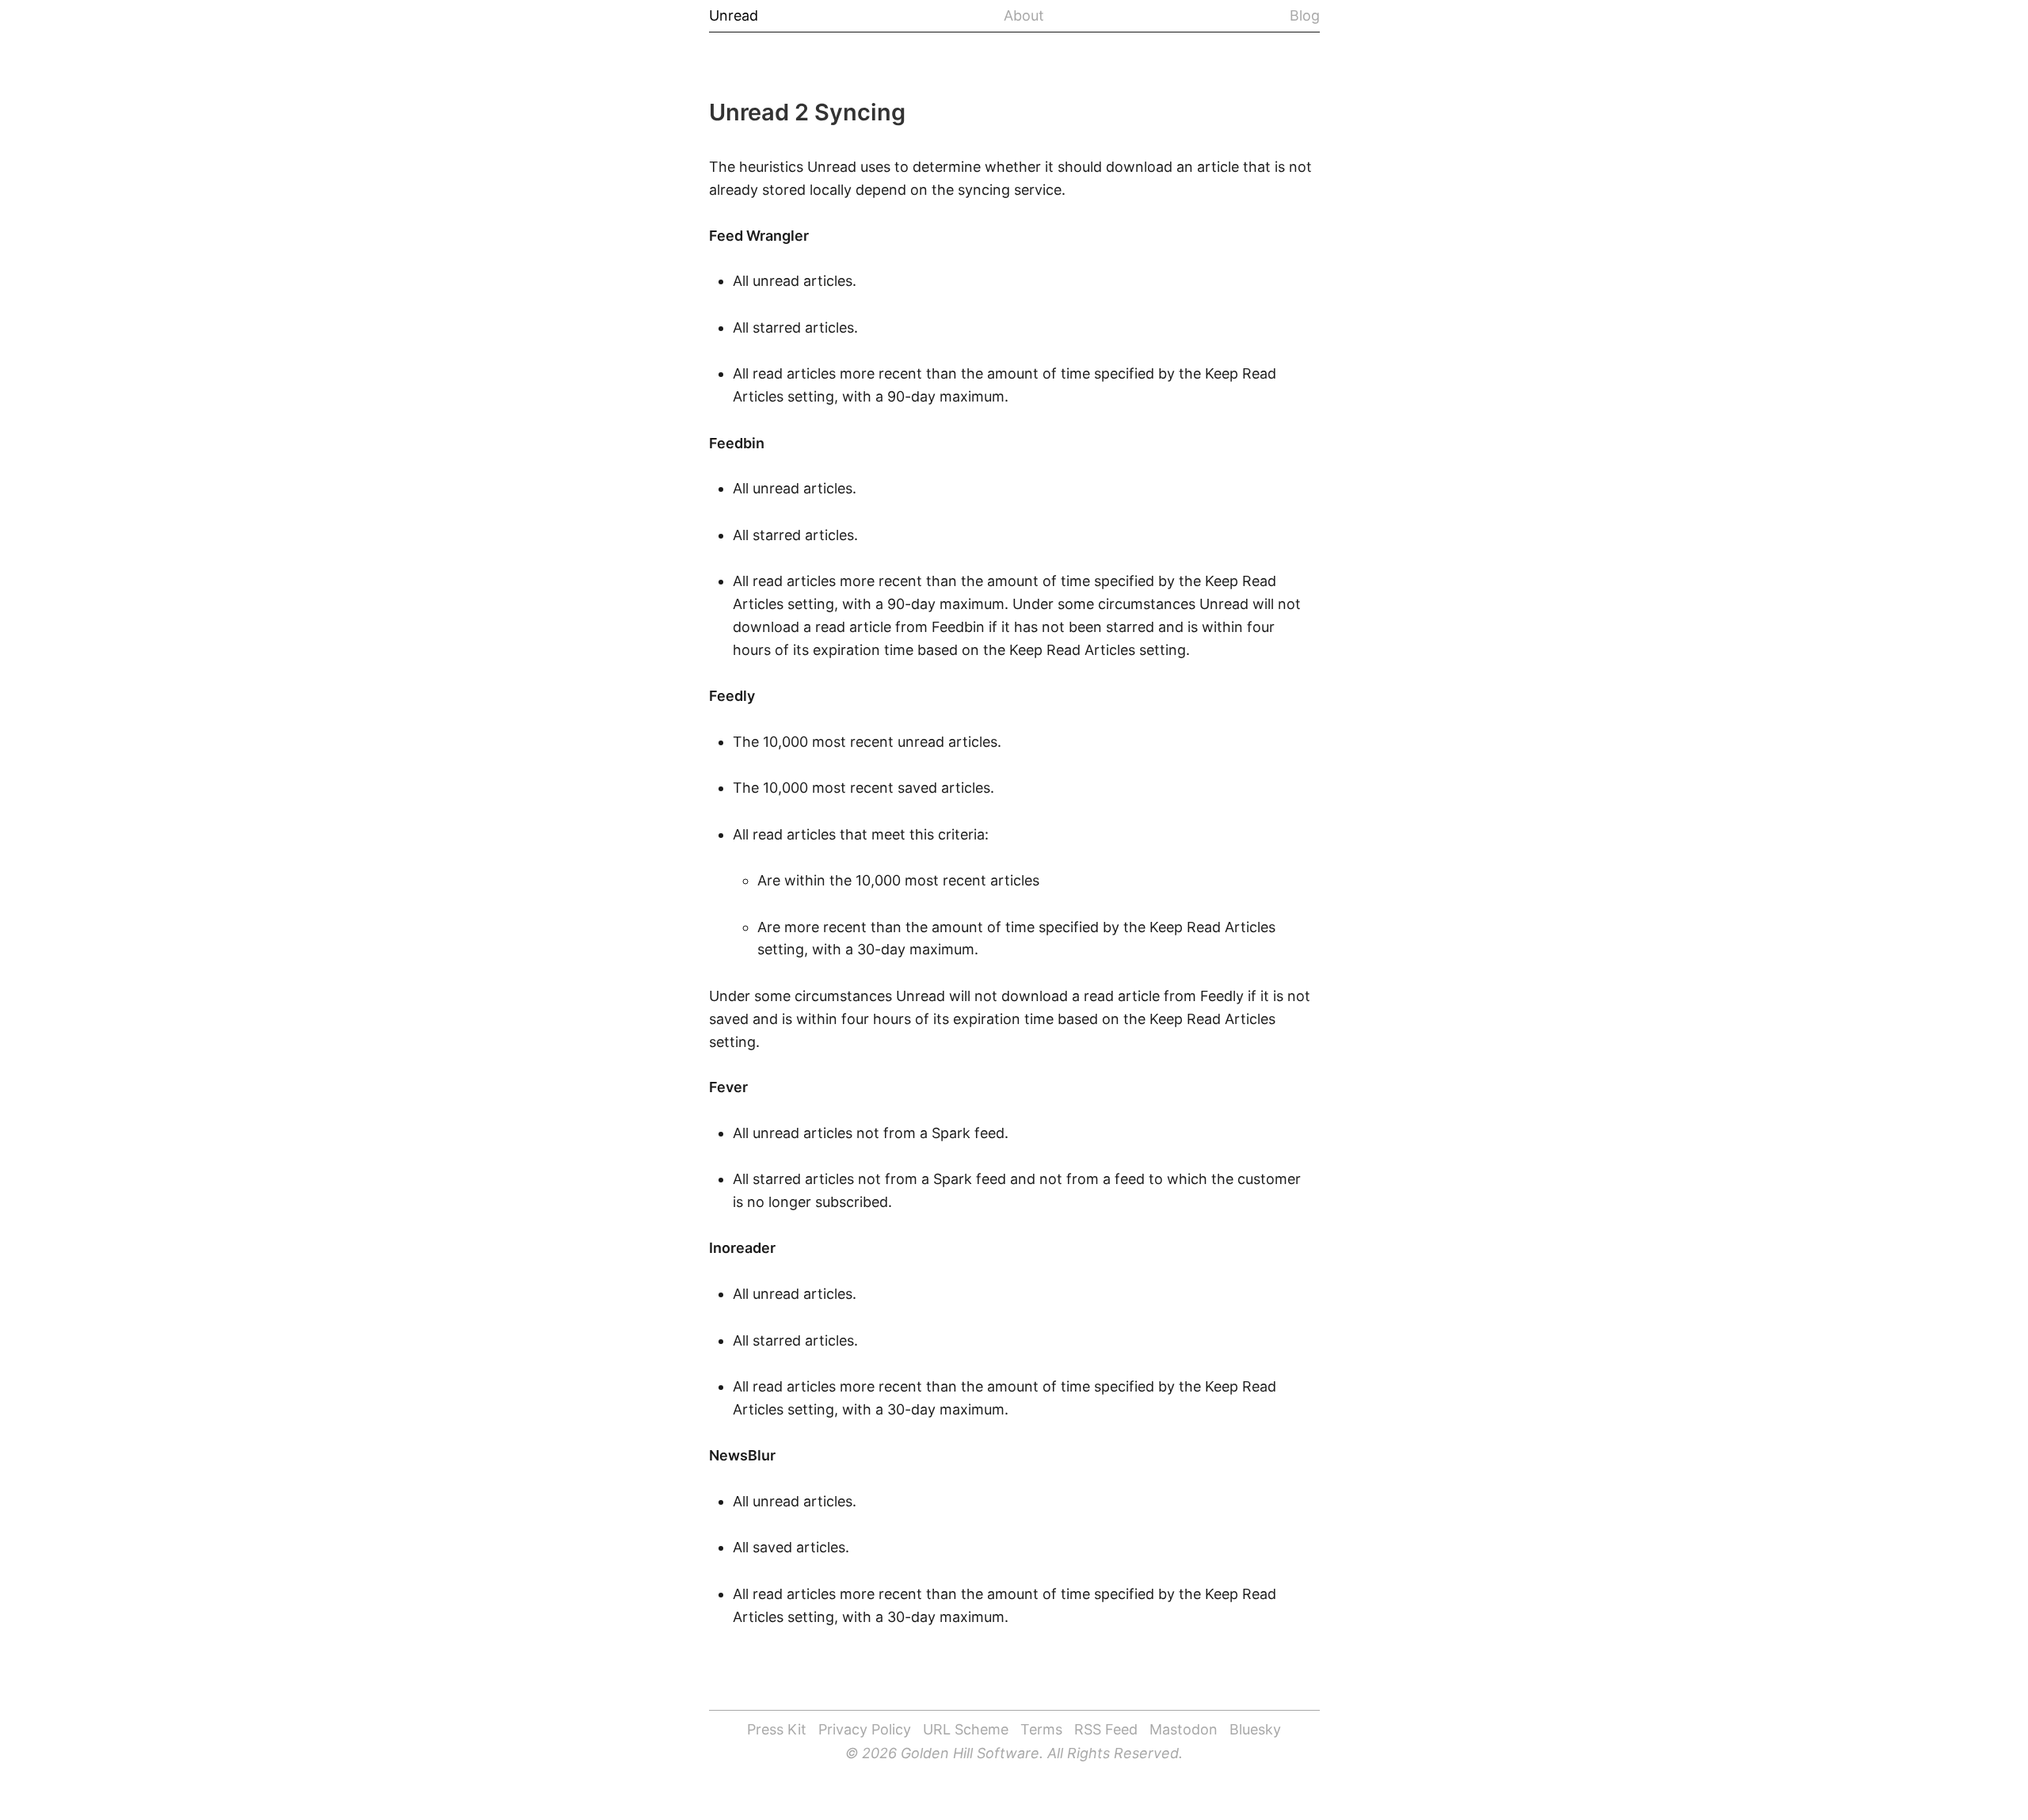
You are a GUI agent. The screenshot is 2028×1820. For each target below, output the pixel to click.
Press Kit (777, 1729)
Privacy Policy (865, 1729)
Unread (734, 16)
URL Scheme (966, 1729)
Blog (1305, 16)
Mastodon (1184, 1729)
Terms (1041, 1729)
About (1024, 16)
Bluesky (1255, 1729)
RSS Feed (1106, 1729)
